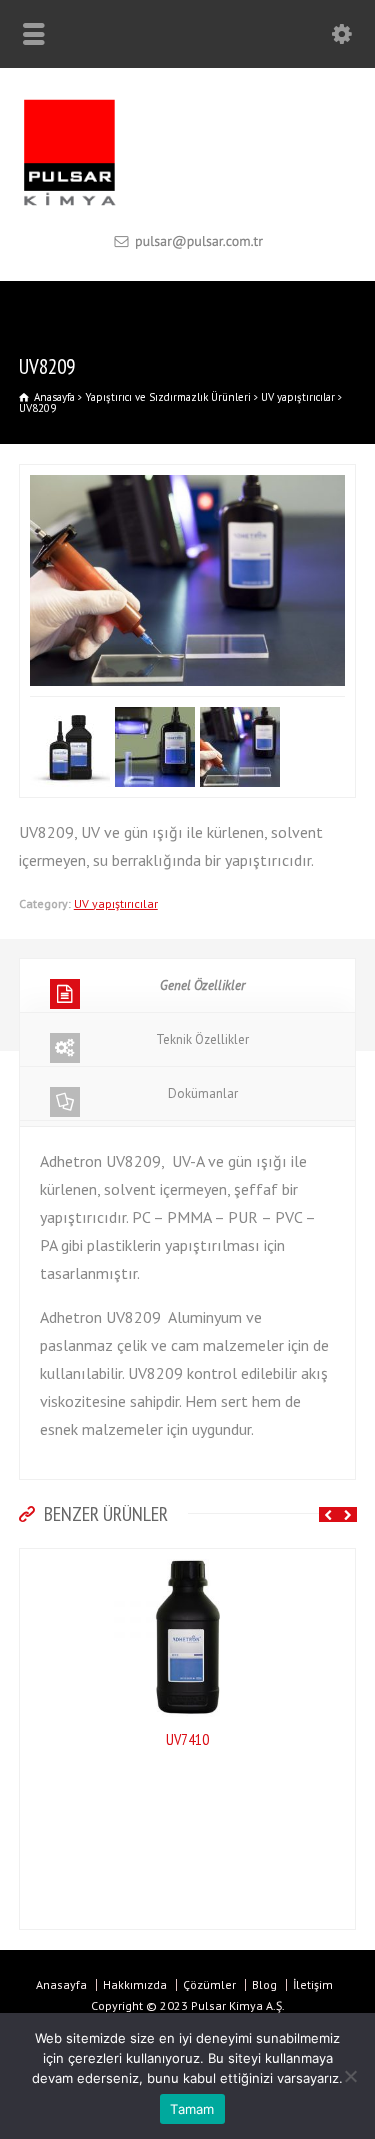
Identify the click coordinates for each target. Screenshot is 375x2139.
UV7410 (30, 1739)
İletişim (313, 1984)
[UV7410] (30, 1562)
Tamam (192, 2109)
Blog (264, 1984)
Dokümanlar (203, 1093)
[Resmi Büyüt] (188, 478)
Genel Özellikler (202, 985)
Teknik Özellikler (202, 1039)
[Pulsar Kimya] (187, 204)
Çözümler (209, 1984)
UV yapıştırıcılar (116, 903)
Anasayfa (61, 1984)
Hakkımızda (135, 1984)
